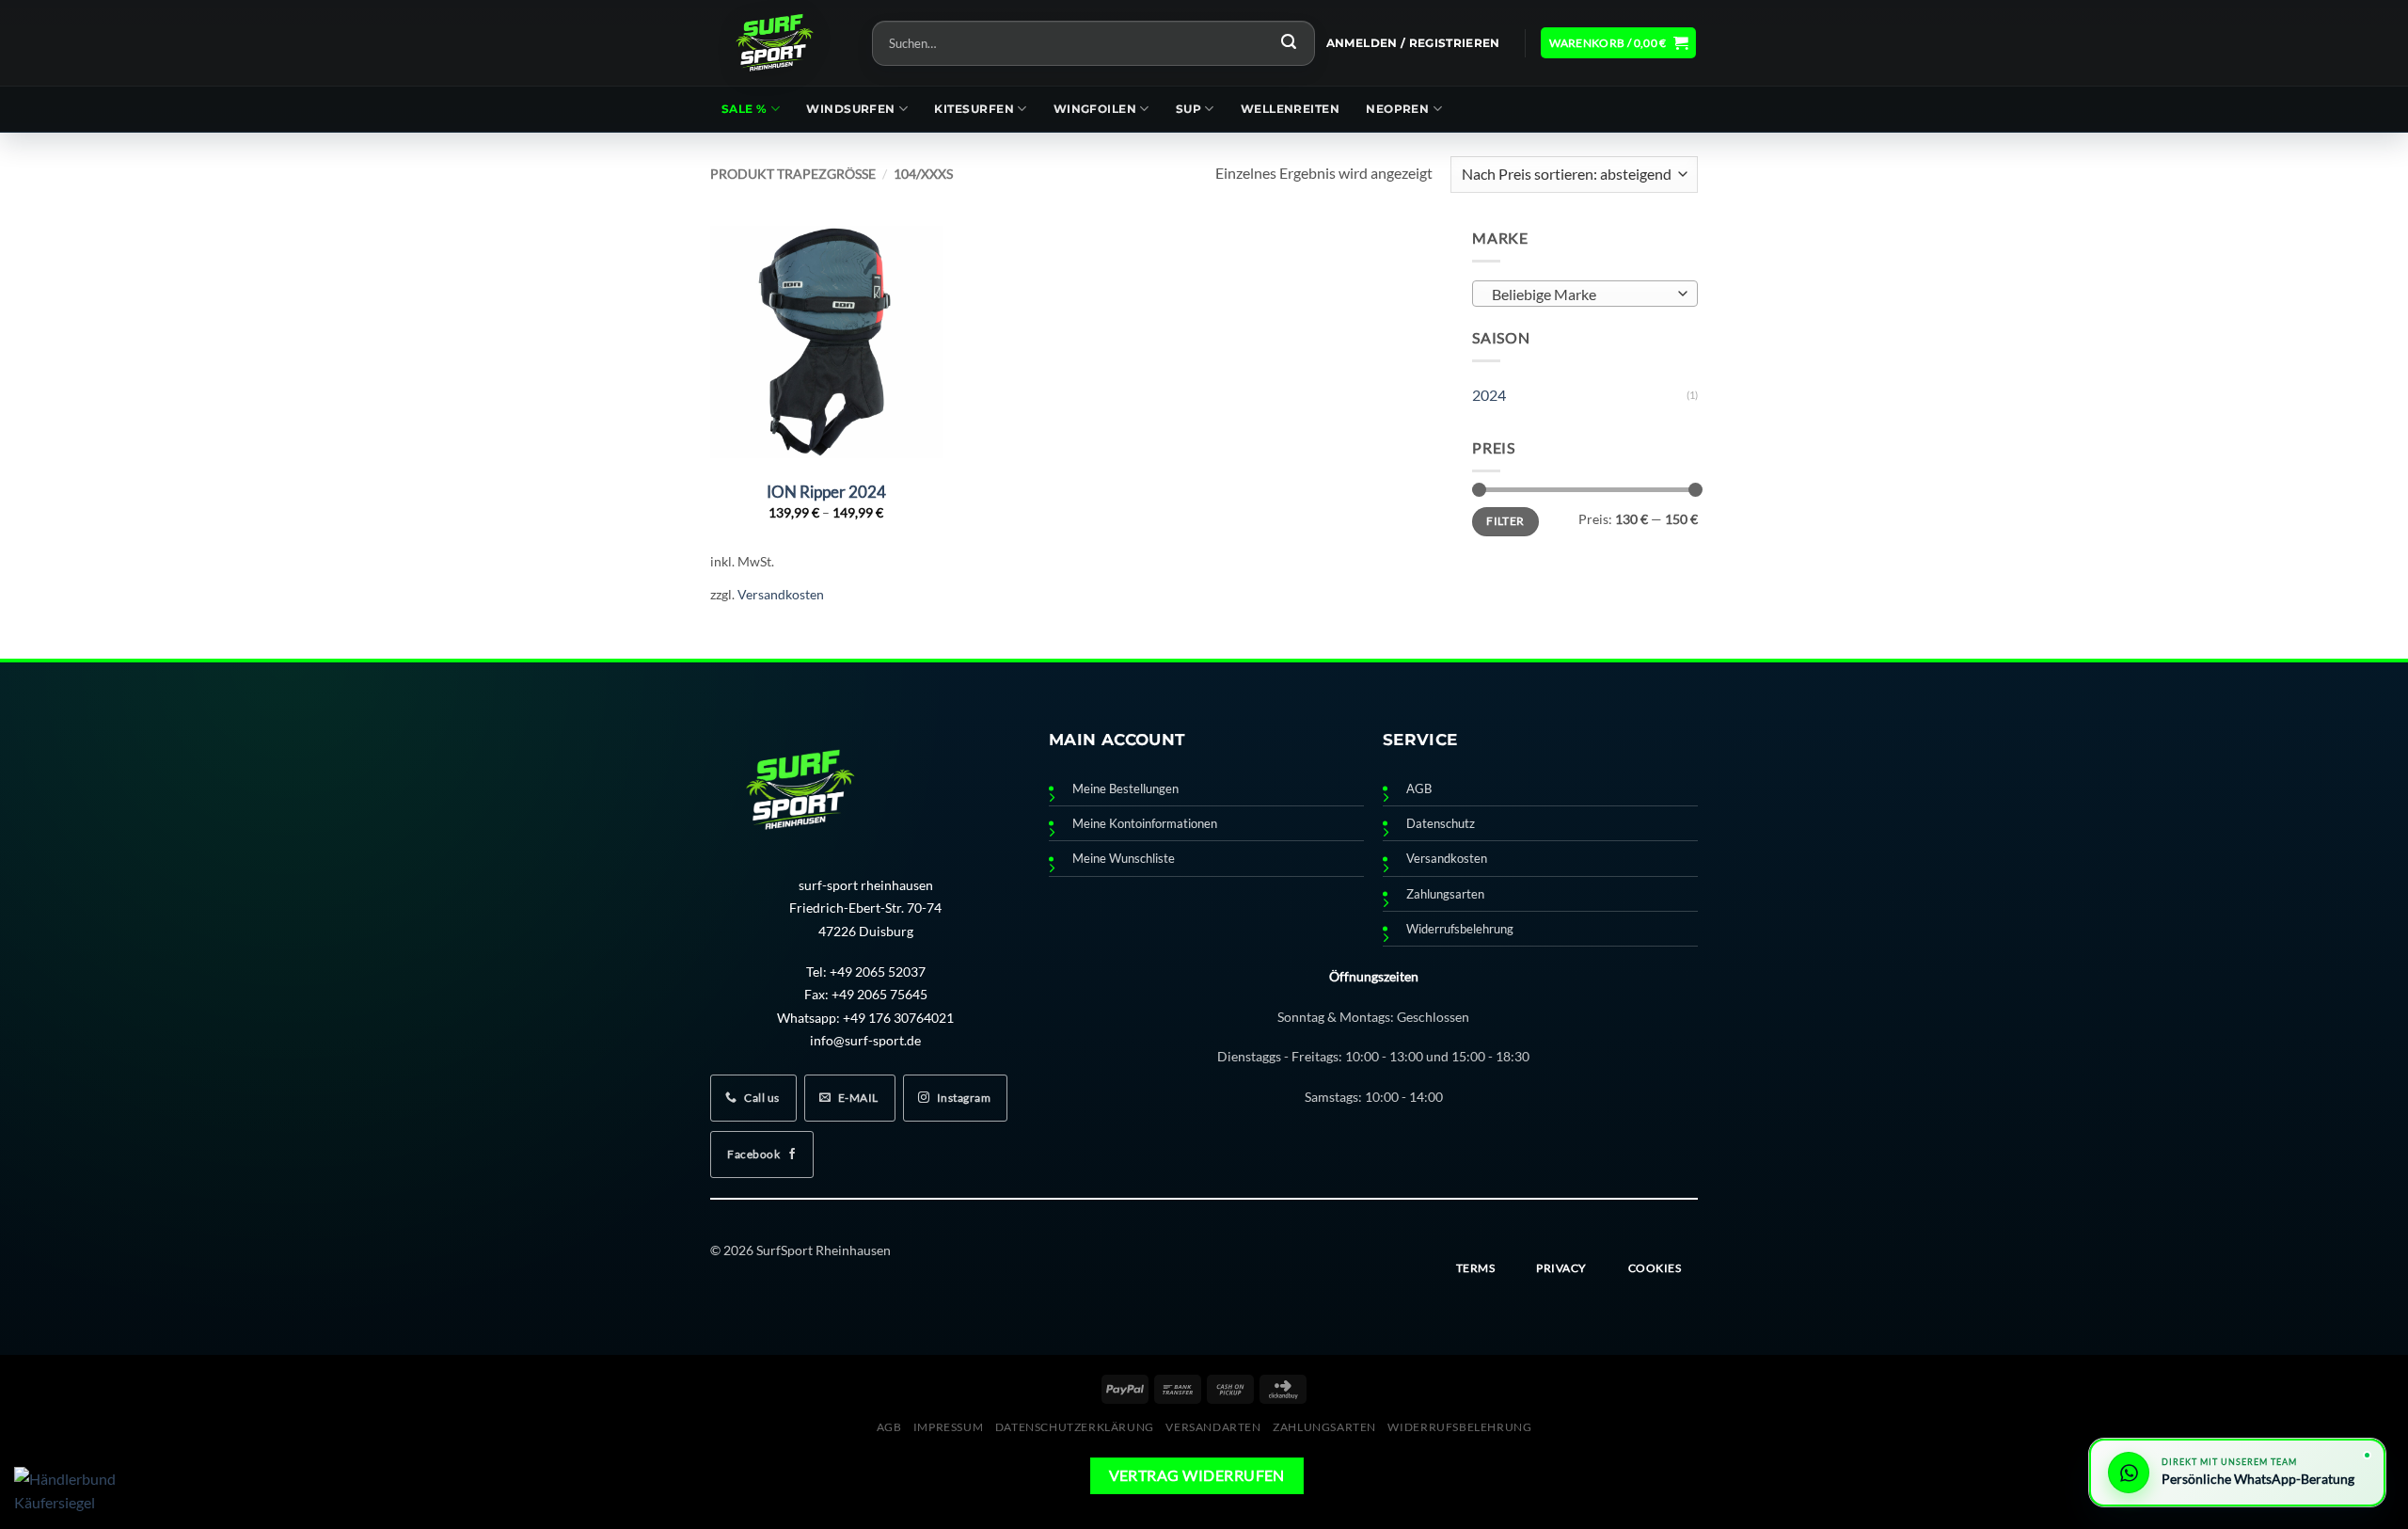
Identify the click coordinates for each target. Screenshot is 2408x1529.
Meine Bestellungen (1125, 789)
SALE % (745, 109)
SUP (1188, 109)
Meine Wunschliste (1124, 859)
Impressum (949, 1427)
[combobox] (1585, 294)
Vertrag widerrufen (1197, 1475)
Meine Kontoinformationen (1145, 824)
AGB (1419, 789)
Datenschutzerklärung (1075, 1427)
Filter (1505, 521)
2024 (1489, 395)
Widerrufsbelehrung (1460, 929)
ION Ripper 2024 (826, 492)
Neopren (1397, 109)
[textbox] (1581, 295)
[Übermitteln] (1289, 43)
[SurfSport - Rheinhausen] (777, 43)
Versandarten (1213, 1427)
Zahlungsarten (1445, 894)
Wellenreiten (1290, 109)
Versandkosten (781, 594)
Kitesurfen (974, 109)
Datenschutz (1441, 824)
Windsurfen (851, 109)
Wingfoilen (1095, 109)
